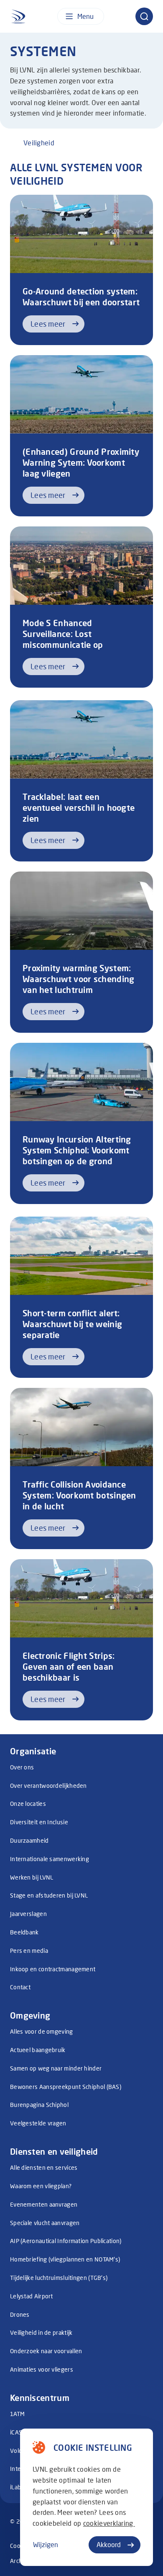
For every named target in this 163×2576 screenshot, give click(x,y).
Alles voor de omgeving (42, 2031)
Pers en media (29, 1951)
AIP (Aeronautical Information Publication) (66, 2241)
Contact (20, 1987)
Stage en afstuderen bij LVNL (49, 1895)
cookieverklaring (109, 2523)
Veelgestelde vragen (38, 2123)
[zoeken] (144, 16)
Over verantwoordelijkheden (48, 1786)
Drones (20, 2314)
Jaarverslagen (28, 1914)
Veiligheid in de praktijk (41, 2332)
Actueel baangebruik (38, 2050)
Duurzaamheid (29, 1840)
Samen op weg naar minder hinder (56, 2068)
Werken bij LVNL (32, 1877)
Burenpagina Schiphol (39, 2105)
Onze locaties (28, 1804)
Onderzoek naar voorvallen (46, 2351)
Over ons (22, 1767)
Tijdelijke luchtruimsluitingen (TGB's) (59, 2278)
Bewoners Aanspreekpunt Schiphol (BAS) (66, 2087)
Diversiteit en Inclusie (39, 1822)
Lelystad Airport (32, 2296)
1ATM (17, 2414)
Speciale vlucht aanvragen (45, 2223)
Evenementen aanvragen (44, 2204)
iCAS (16, 2432)
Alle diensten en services (44, 2167)
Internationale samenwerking (50, 1859)
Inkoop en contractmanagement (53, 1969)
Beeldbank (24, 1932)
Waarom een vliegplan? (41, 2186)
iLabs (17, 2487)
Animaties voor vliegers (42, 2369)
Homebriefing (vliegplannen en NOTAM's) (65, 2259)
